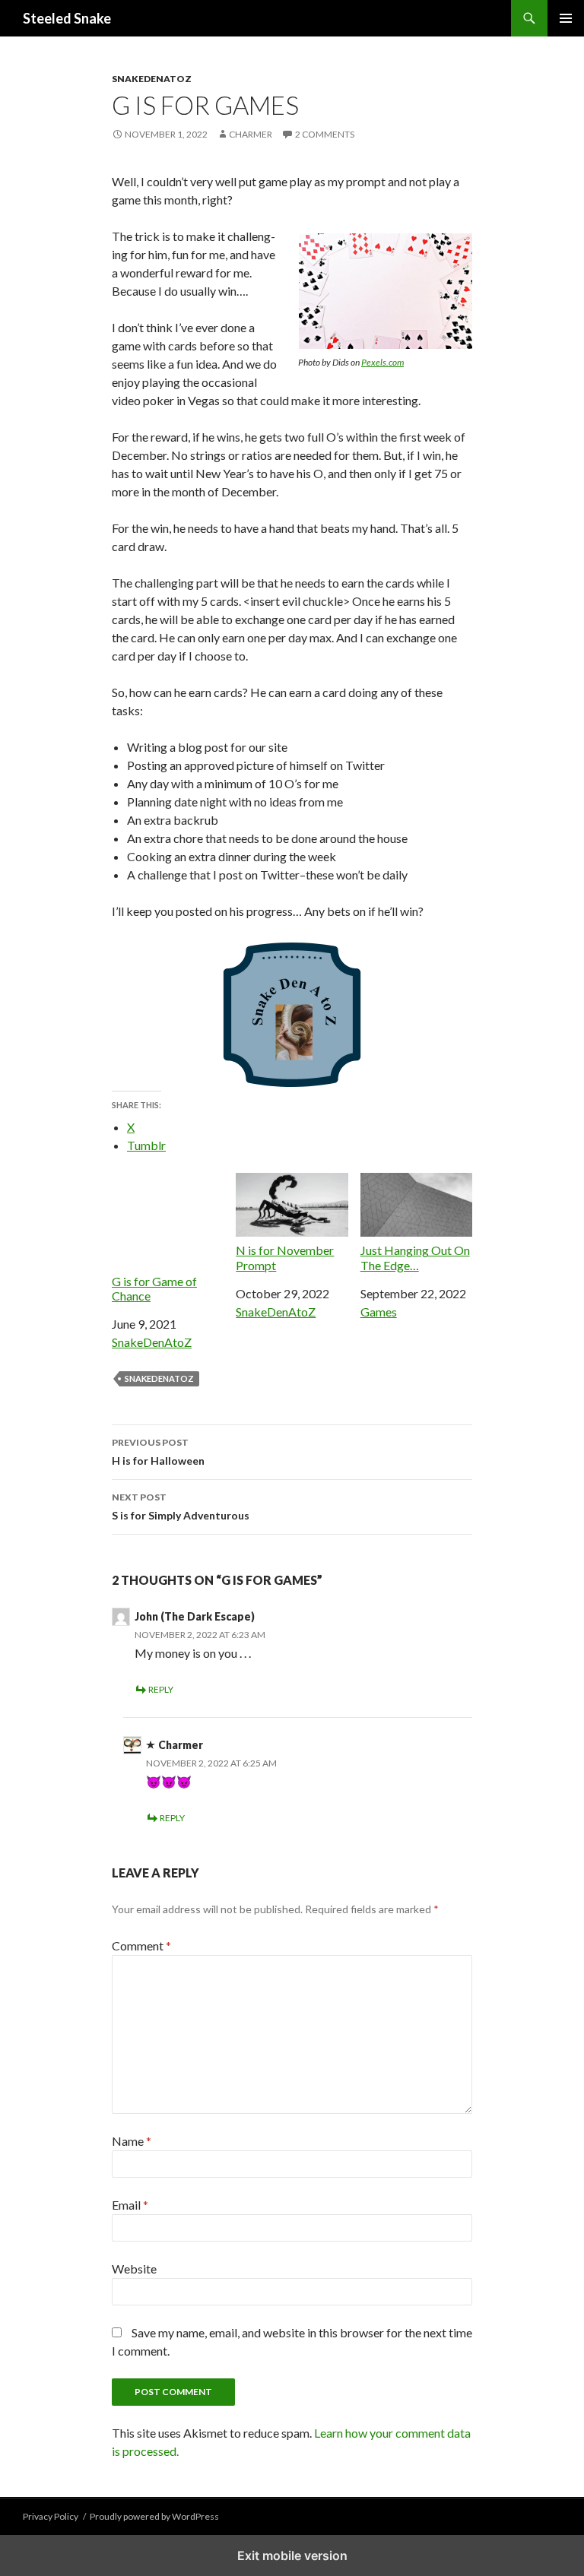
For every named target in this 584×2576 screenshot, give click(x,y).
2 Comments (325, 134)
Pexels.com (382, 362)
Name (132, 2141)
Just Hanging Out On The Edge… (415, 1257)
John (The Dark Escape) (195, 1616)
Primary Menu (566, 18)
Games (379, 1312)
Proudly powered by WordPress (154, 2516)
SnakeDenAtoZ (152, 79)
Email (130, 2205)
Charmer (251, 134)
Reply (161, 1689)
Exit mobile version (292, 2555)
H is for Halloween (158, 1452)
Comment (141, 1945)
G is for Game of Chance (154, 1288)
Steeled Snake (67, 18)
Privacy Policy (51, 2516)
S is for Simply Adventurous (181, 1507)
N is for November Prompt (285, 1257)
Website (134, 2269)
